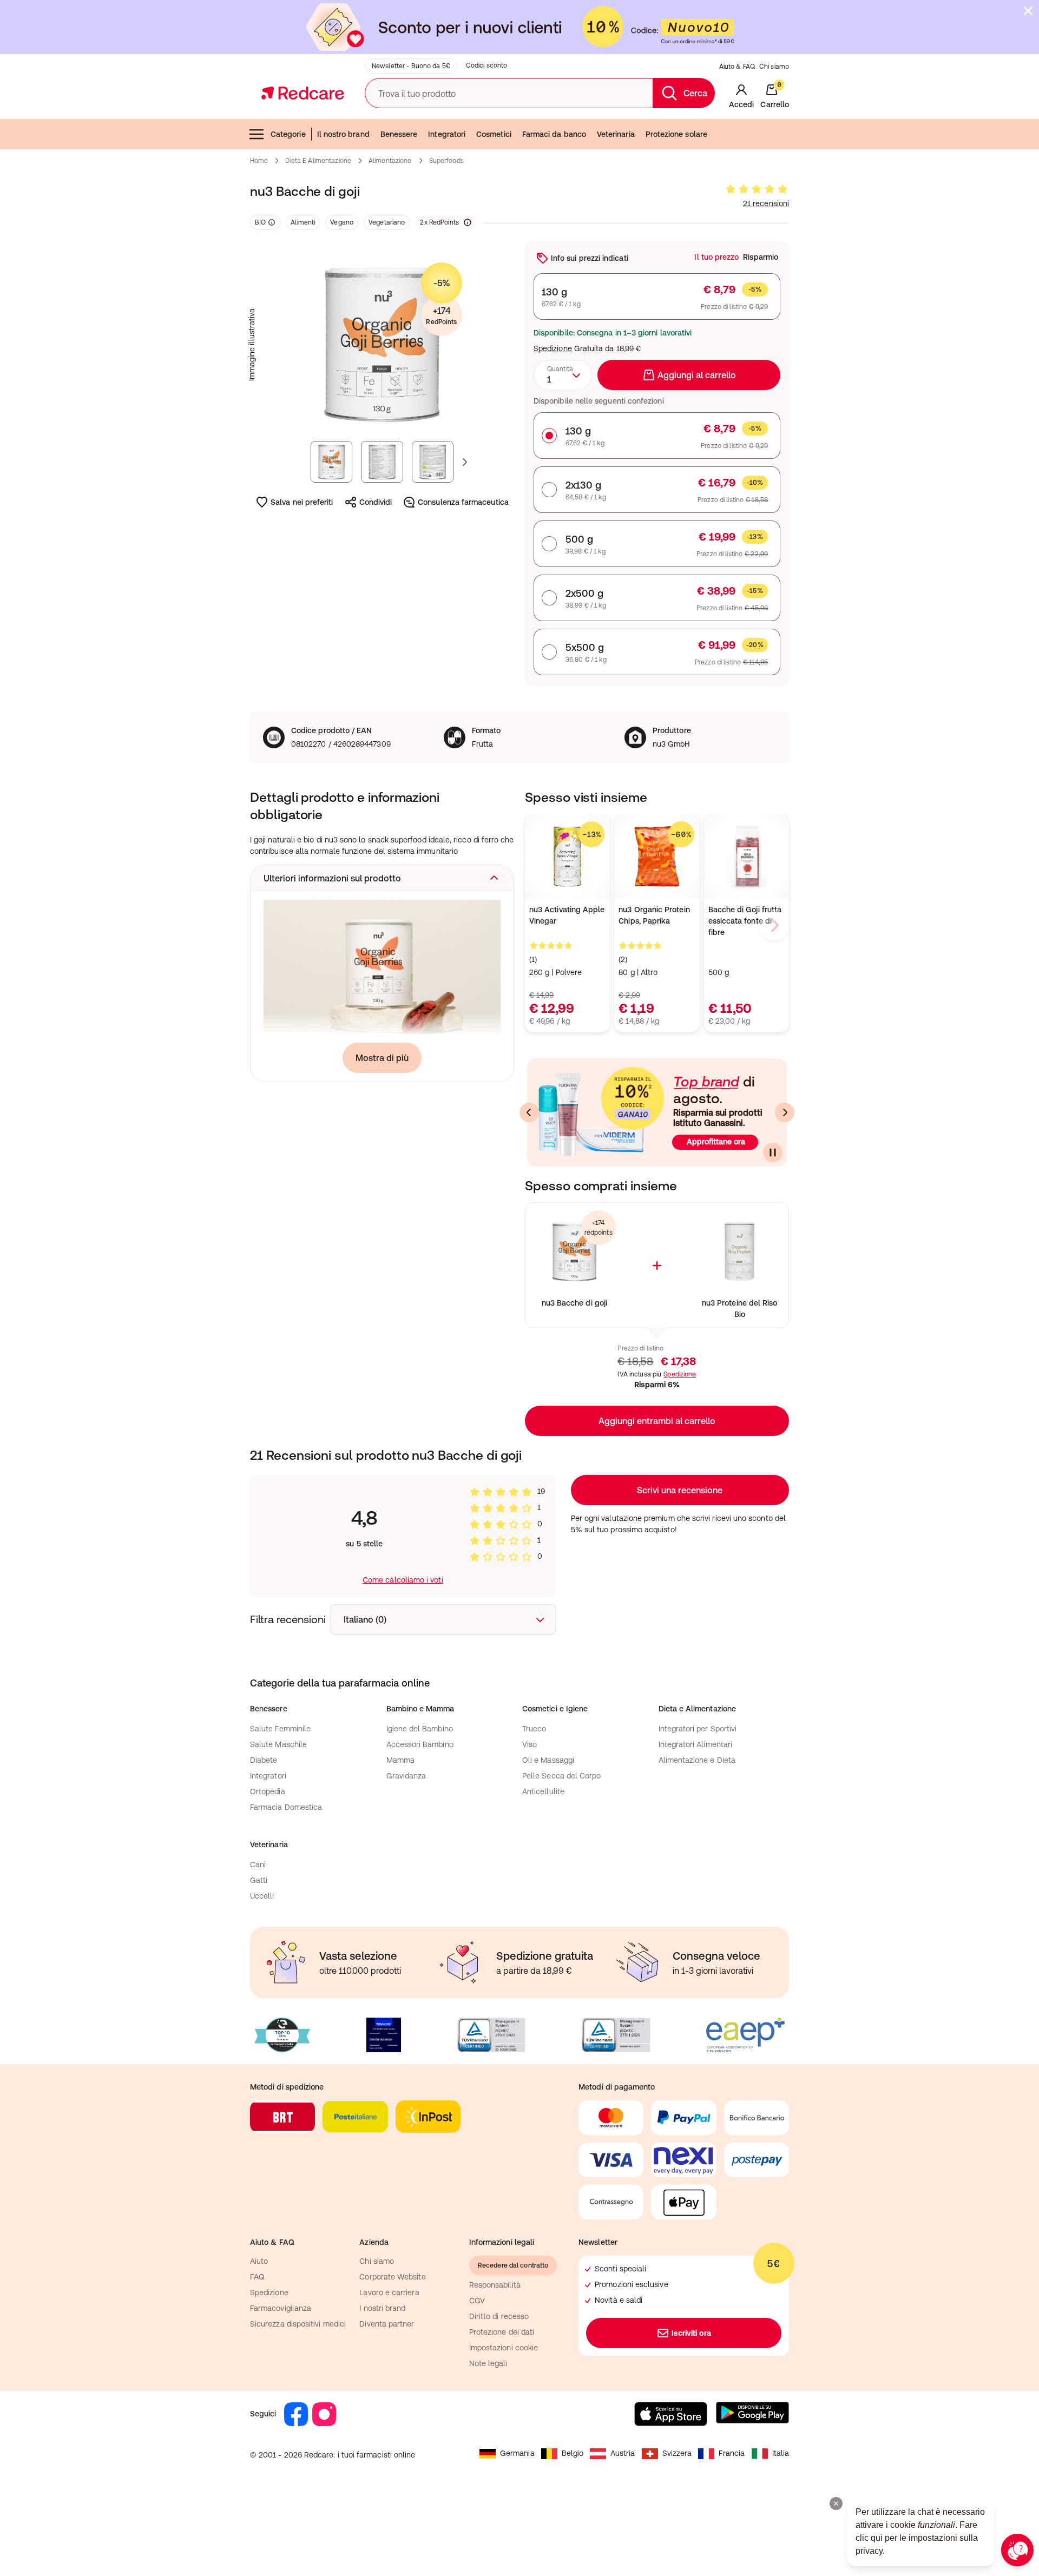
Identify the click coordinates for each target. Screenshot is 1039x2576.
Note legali (488, 2363)
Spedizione (553, 348)
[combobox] (563, 375)
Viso (530, 1744)
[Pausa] (773, 1152)
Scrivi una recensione (680, 1490)
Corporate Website (392, 2277)
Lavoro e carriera (389, 2292)
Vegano (342, 222)
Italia (781, 2453)
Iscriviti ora (692, 2333)
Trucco (534, 1729)
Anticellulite (543, 1791)
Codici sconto (487, 65)
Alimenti (303, 222)
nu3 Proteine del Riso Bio (739, 1309)
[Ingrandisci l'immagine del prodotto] (382, 345)
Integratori (447, 134)
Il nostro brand (343, 134)
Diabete (264, 1760)
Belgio (573, 2453)
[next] (774, 925)
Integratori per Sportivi (698, 1729)
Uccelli (262, 1896)
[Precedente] (529, 1112)
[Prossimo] (785, 1112)
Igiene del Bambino (420, 1729)
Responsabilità (495, 2285)
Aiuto (259, 2261)
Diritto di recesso (499, 2316)
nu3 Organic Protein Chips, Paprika (654, 915)
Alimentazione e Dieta (697, 1760)
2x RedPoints (439, 222)
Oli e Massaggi (548, 1760)
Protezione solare (676, 134)
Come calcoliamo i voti (403, 1580)
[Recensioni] (757, 189)
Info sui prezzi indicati (590, 258)
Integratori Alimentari (696, 1744)
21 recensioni (766, 203)
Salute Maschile (278, 1744)
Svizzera (677, 2453)
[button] (382, 878)
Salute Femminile (280, 1729)
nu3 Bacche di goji (574, 1303)
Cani (258, 1865)
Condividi (376, 502)
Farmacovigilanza (281, 2308)
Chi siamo (774, 67)
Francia (732, 2453)
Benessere (399, 134)
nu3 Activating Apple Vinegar (567, 915)
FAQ (257, 2277)
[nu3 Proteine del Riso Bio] (739, 1252)
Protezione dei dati (502, 2332)
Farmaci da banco (554, 134)
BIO (260, 222)
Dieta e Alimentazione (318, 161)
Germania (517, 2453)
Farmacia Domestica (286, 1807)
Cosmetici (494, 134)
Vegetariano (387, 222)
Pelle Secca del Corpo (561, 1776)
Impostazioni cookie (504, 2348)
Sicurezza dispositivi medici (298, 2324)
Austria (623, 2453)
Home (259, 161)
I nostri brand (382, 2308)
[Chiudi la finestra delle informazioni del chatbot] (836, 2503)
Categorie (288, 134)
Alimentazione (390, 161)
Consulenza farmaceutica (463, 502)
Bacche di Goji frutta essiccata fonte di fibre (745, 921)
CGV (477, 2301)
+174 (441, 316)
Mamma (400, 1760)
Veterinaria (616, 134)
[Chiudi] (1028, 11)
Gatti (259, 1880)
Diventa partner (387, 2324)
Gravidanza (406, 1776)
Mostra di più (382, 1058)
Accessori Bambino (420, 1744)
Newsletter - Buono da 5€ (411, 66)
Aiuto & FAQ (737, 67)
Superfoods (446, 161)
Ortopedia (268, 1791)
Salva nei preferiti (302, 502)
